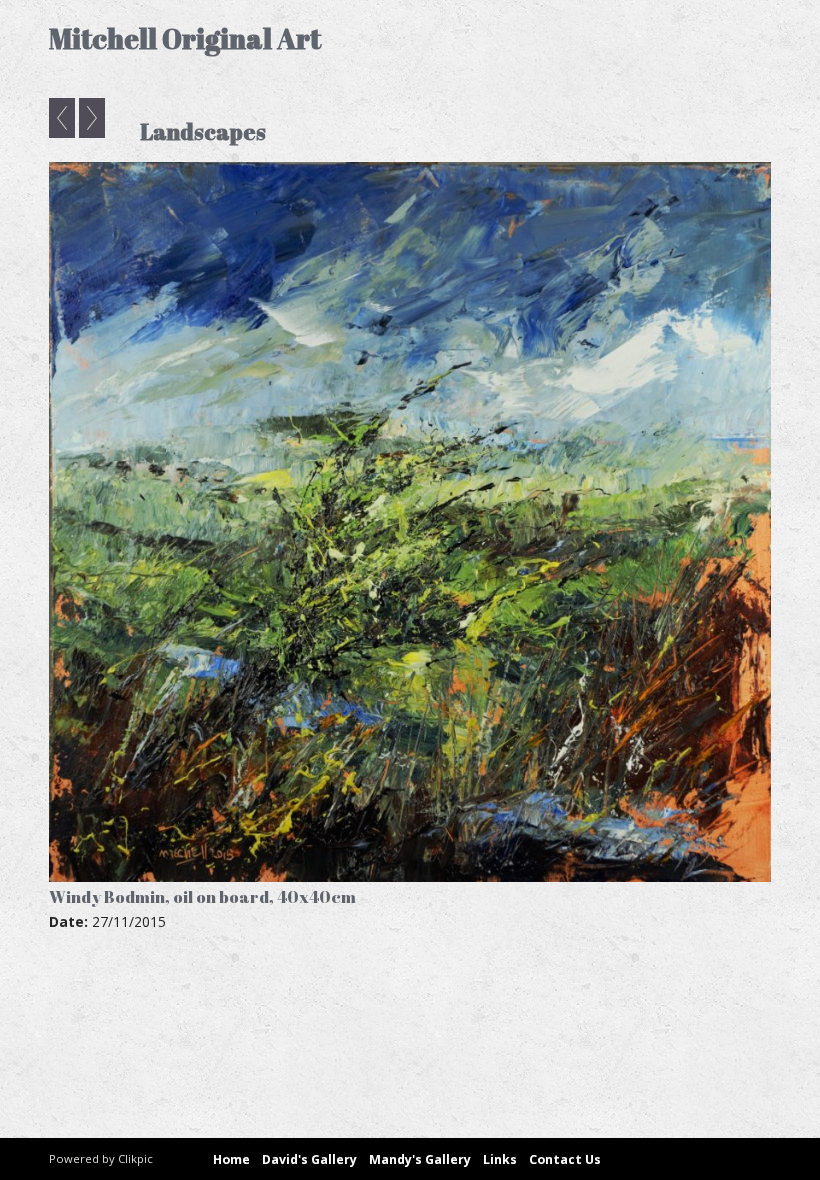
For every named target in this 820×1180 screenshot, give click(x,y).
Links (500, 1159)
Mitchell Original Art (185, 38)
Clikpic (135, 1158)
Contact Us (565, 1159)
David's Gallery (309, 1159)
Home (231, 1159)
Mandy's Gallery (420, 1159)
